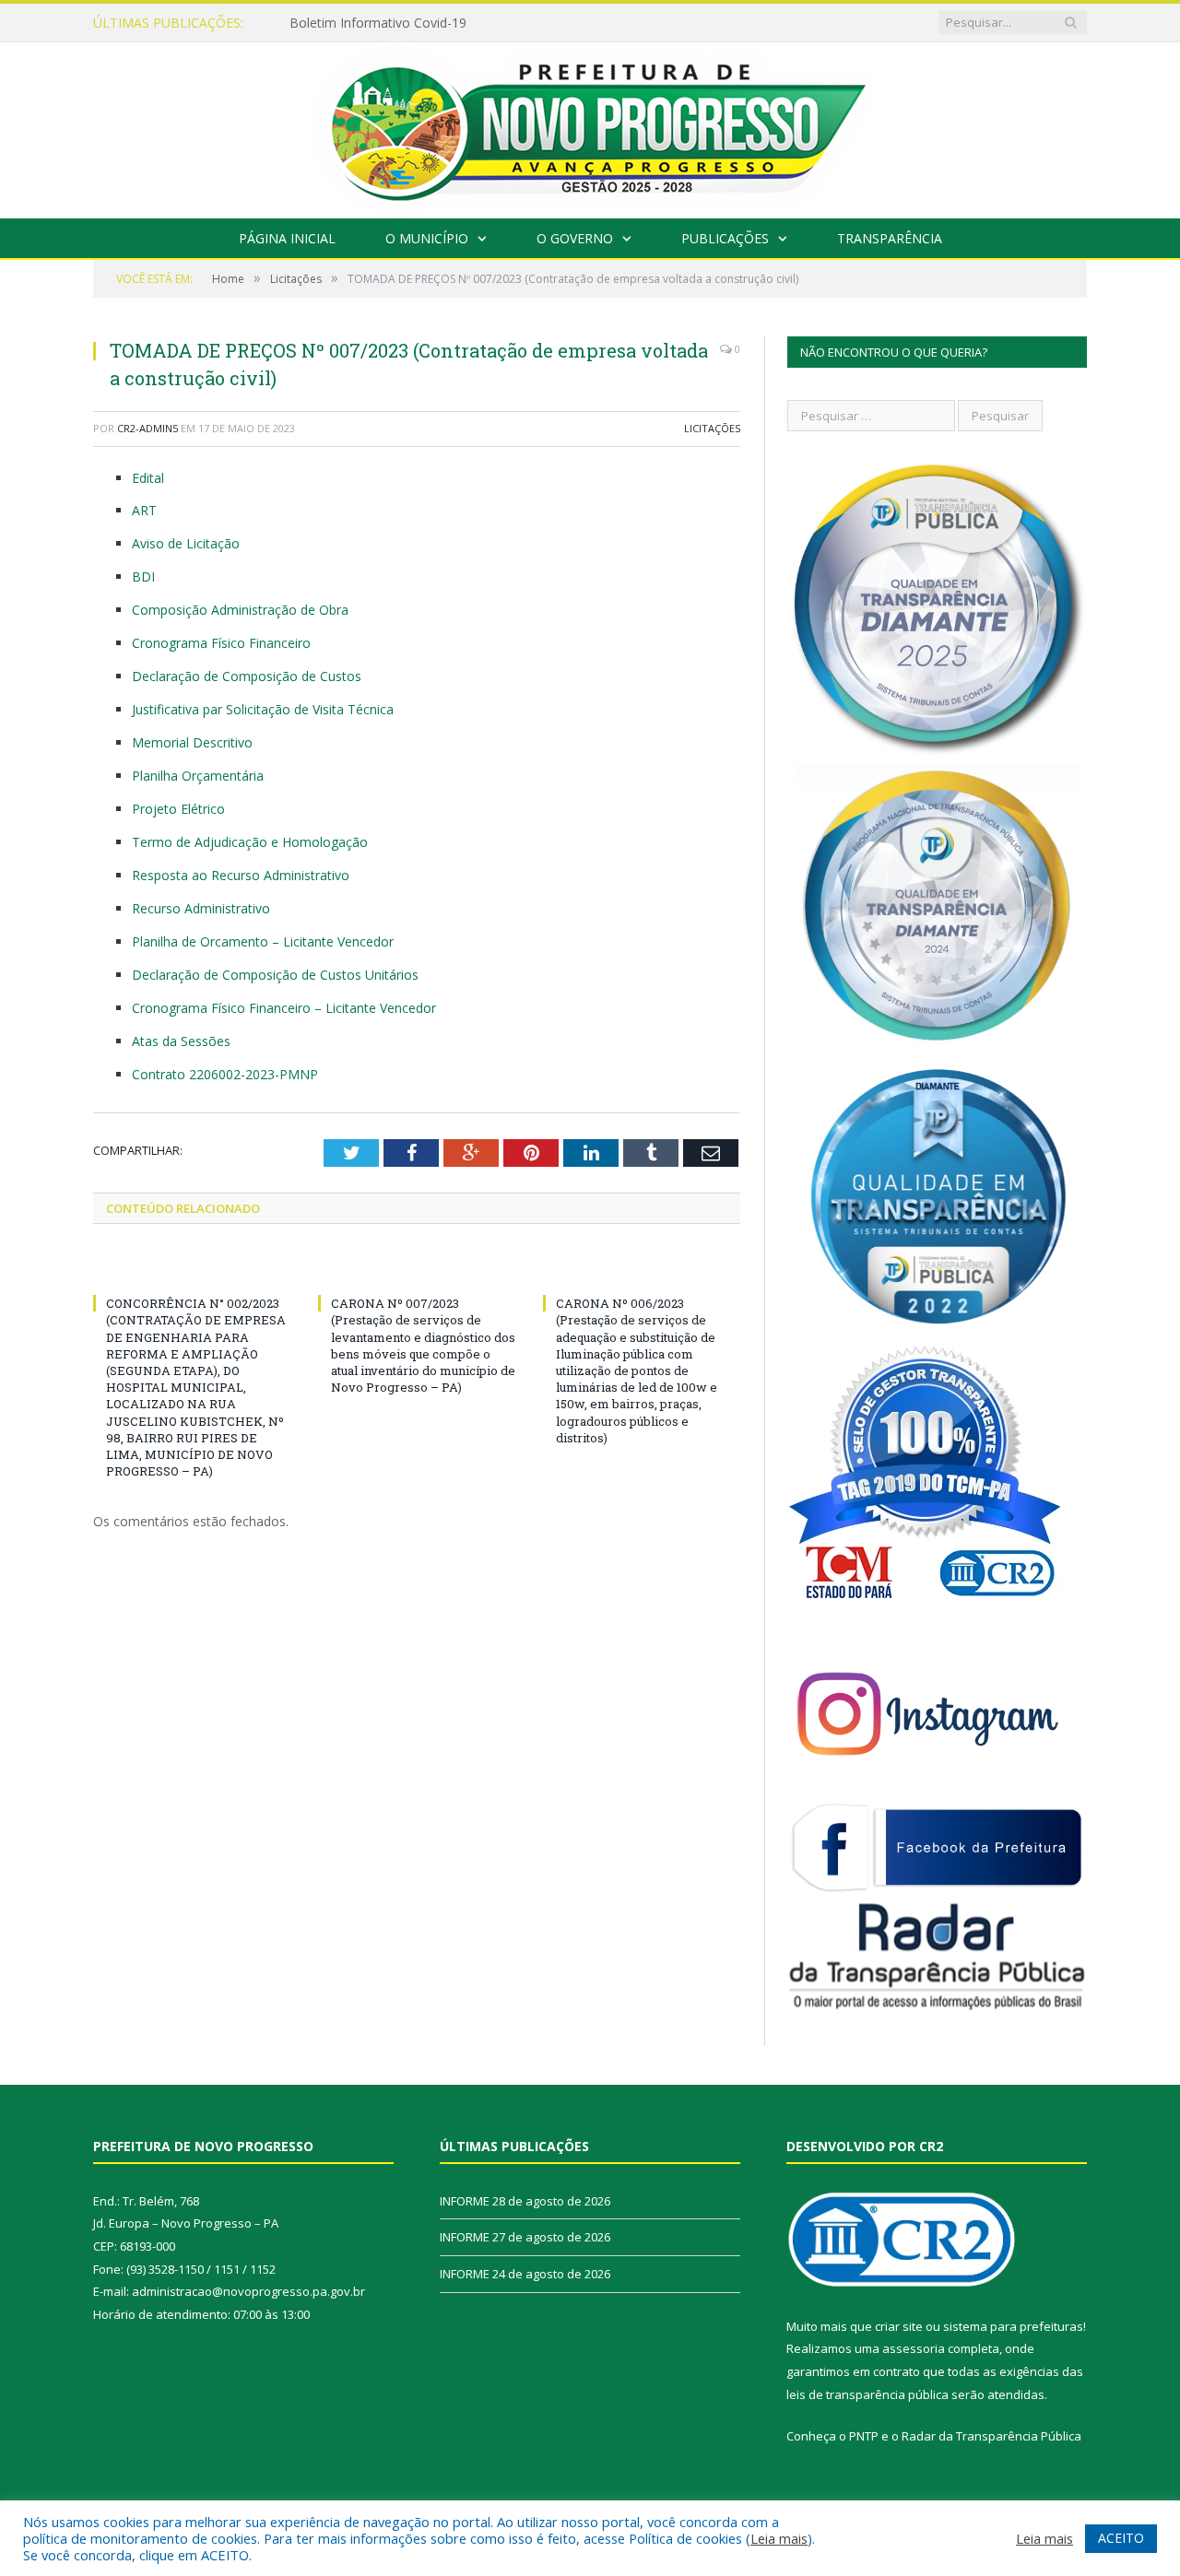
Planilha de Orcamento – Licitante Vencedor (263, 941)
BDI (143, 576)
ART (144, 510)
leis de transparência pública (867, 2394)
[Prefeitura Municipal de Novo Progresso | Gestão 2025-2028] (590, 126)
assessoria (914, 2348)
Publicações (725, 238)
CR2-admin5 (147, 428)
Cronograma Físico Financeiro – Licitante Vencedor (284, 1008)
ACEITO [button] (1121, 2538)
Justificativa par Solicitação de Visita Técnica (263, 709)
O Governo (575, 238)
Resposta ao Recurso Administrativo (241, 875)
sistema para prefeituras (1013, 2326)
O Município (427, 238)
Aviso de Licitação (186, 543)
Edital (148, 478)
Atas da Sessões (181, 1041)
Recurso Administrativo (201, 908)
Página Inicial (287, 238)
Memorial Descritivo (192, 742)
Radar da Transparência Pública (991, 2436)
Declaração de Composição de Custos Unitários (275, 975)
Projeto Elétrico (178, 809)
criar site (899, 2326)
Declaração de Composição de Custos (247, 676)
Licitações (712, 428)
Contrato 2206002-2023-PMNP (225, 1074)
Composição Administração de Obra (240, 610)
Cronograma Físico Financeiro (221, 643)
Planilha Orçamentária (198, 776)
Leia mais (779, 2538)
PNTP (864, 2436)
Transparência (890, 238)
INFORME (319, 23)
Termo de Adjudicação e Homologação (250, 842)
